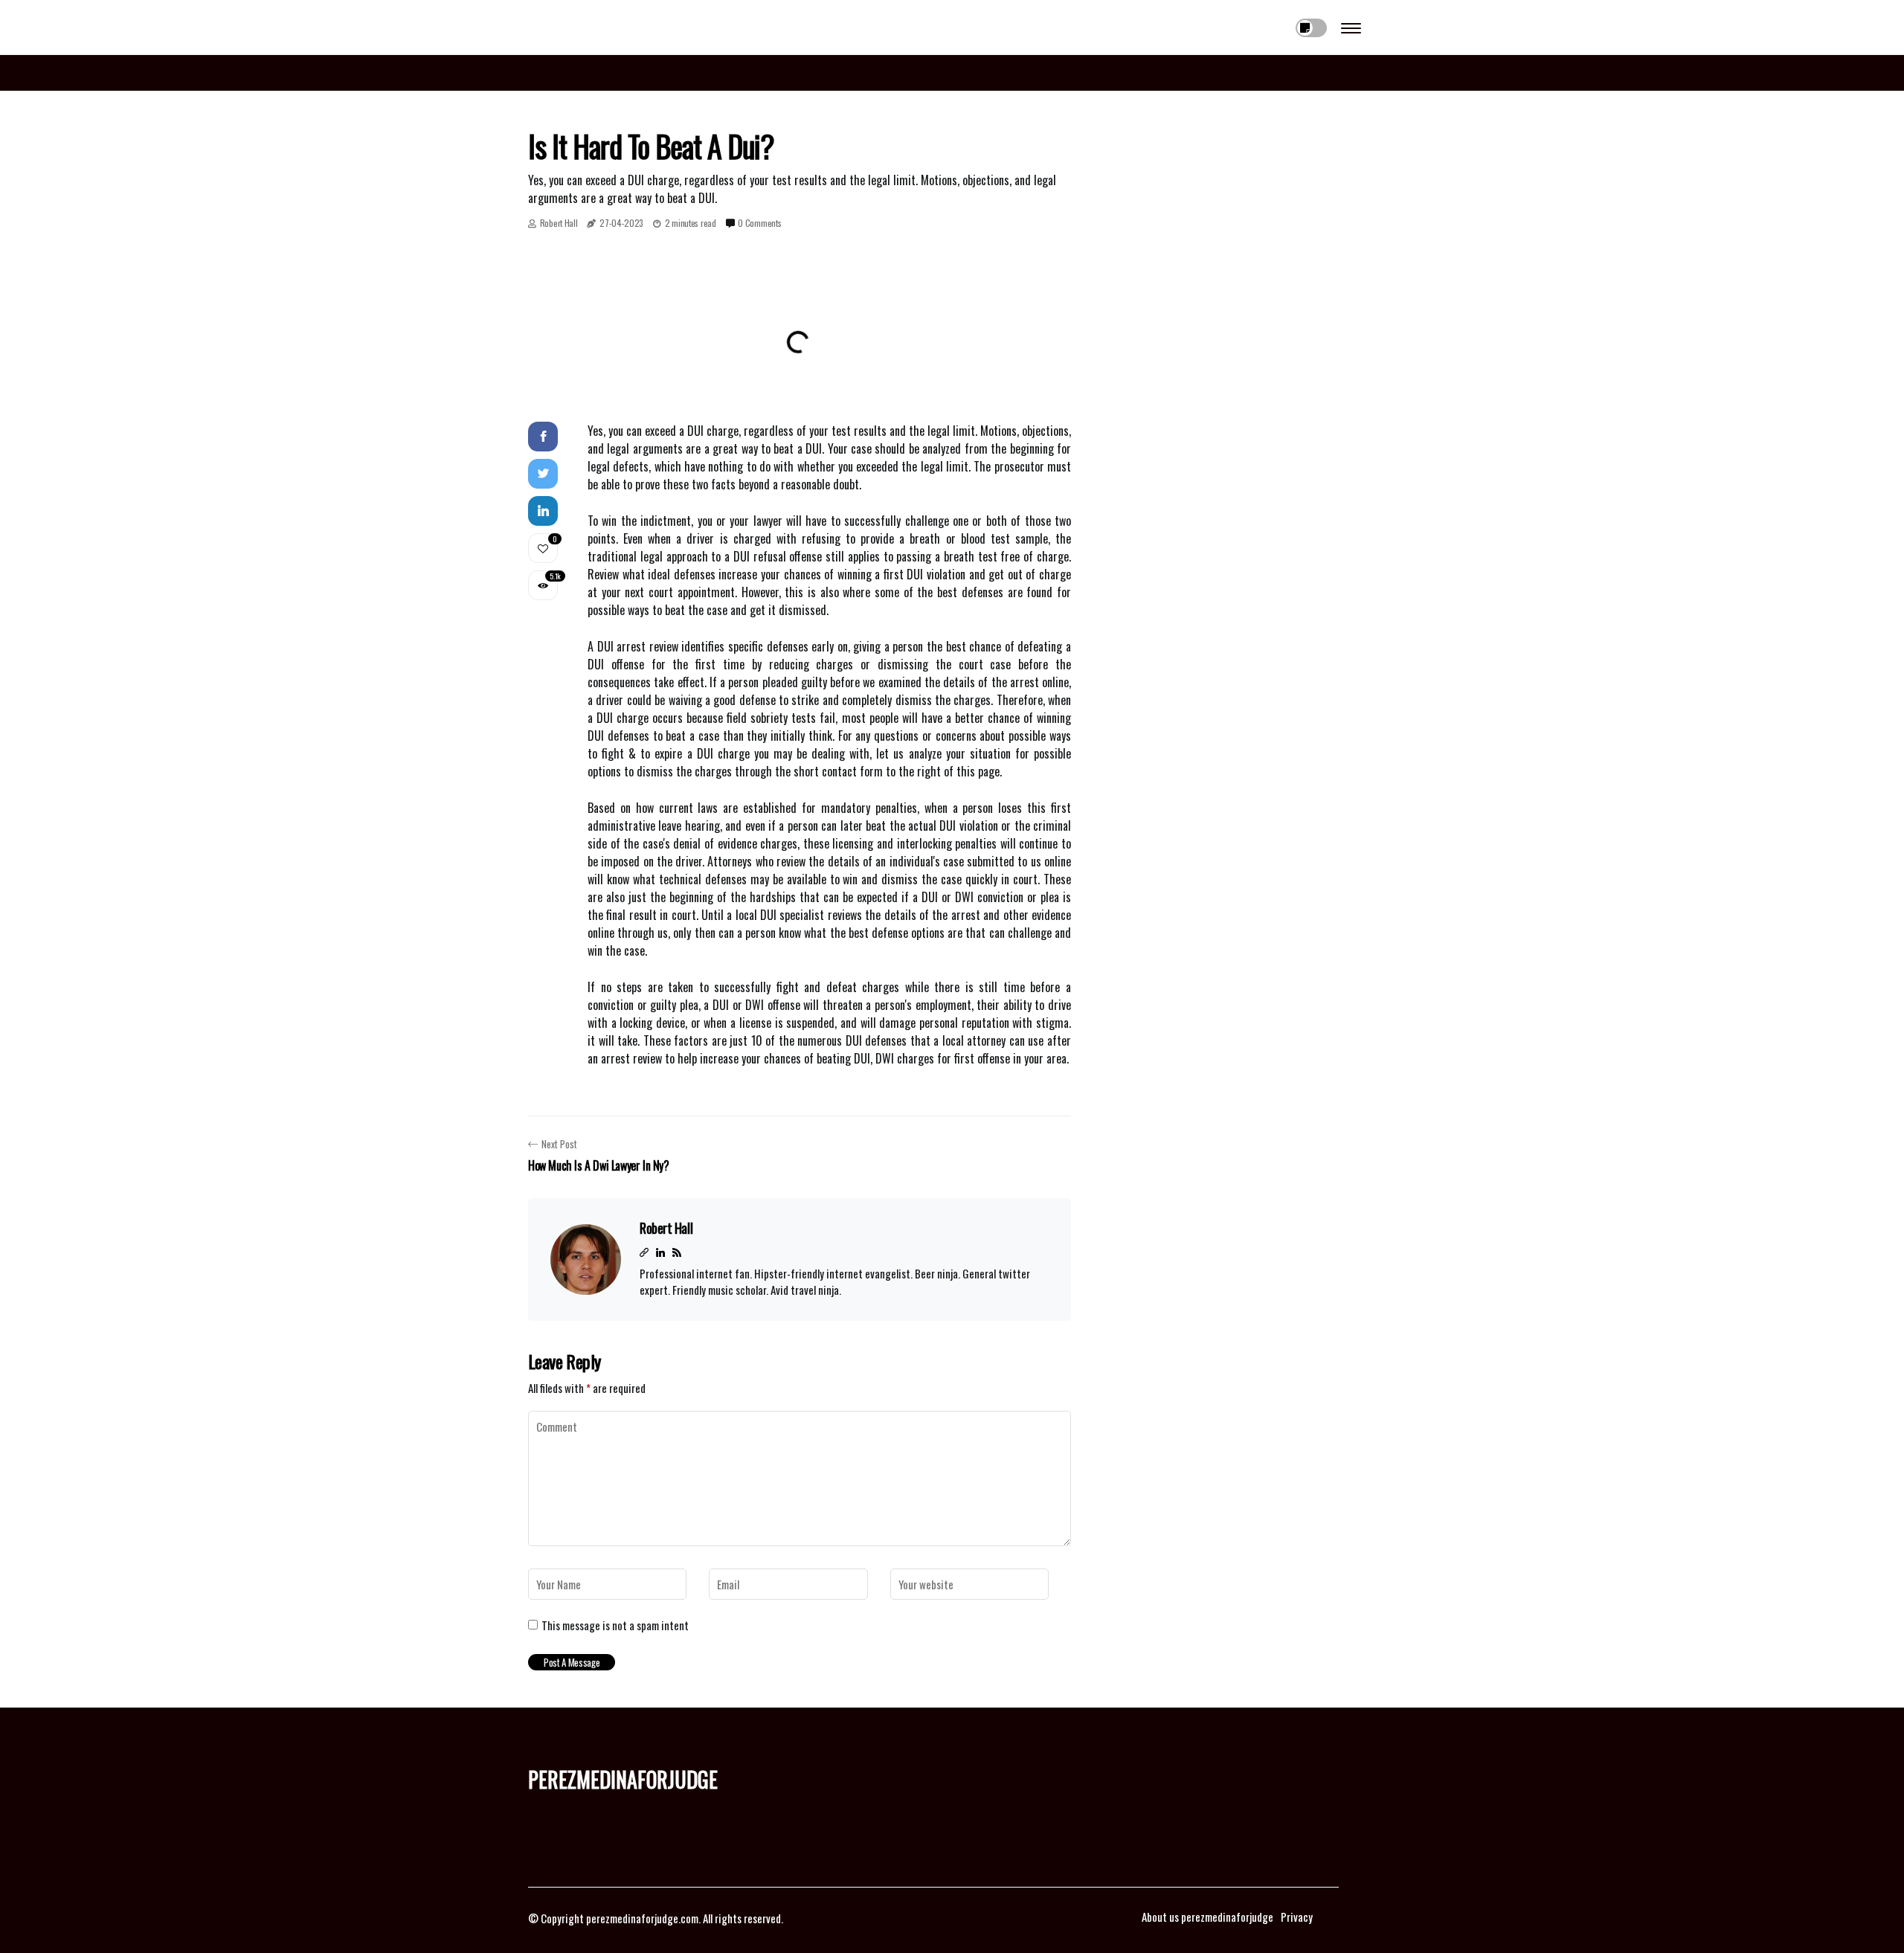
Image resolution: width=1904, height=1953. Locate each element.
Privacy (1297, 1917)
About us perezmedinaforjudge (1207, 1917)
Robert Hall (559, 223)
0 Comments (759, 223)
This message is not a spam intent (615, 1625)
